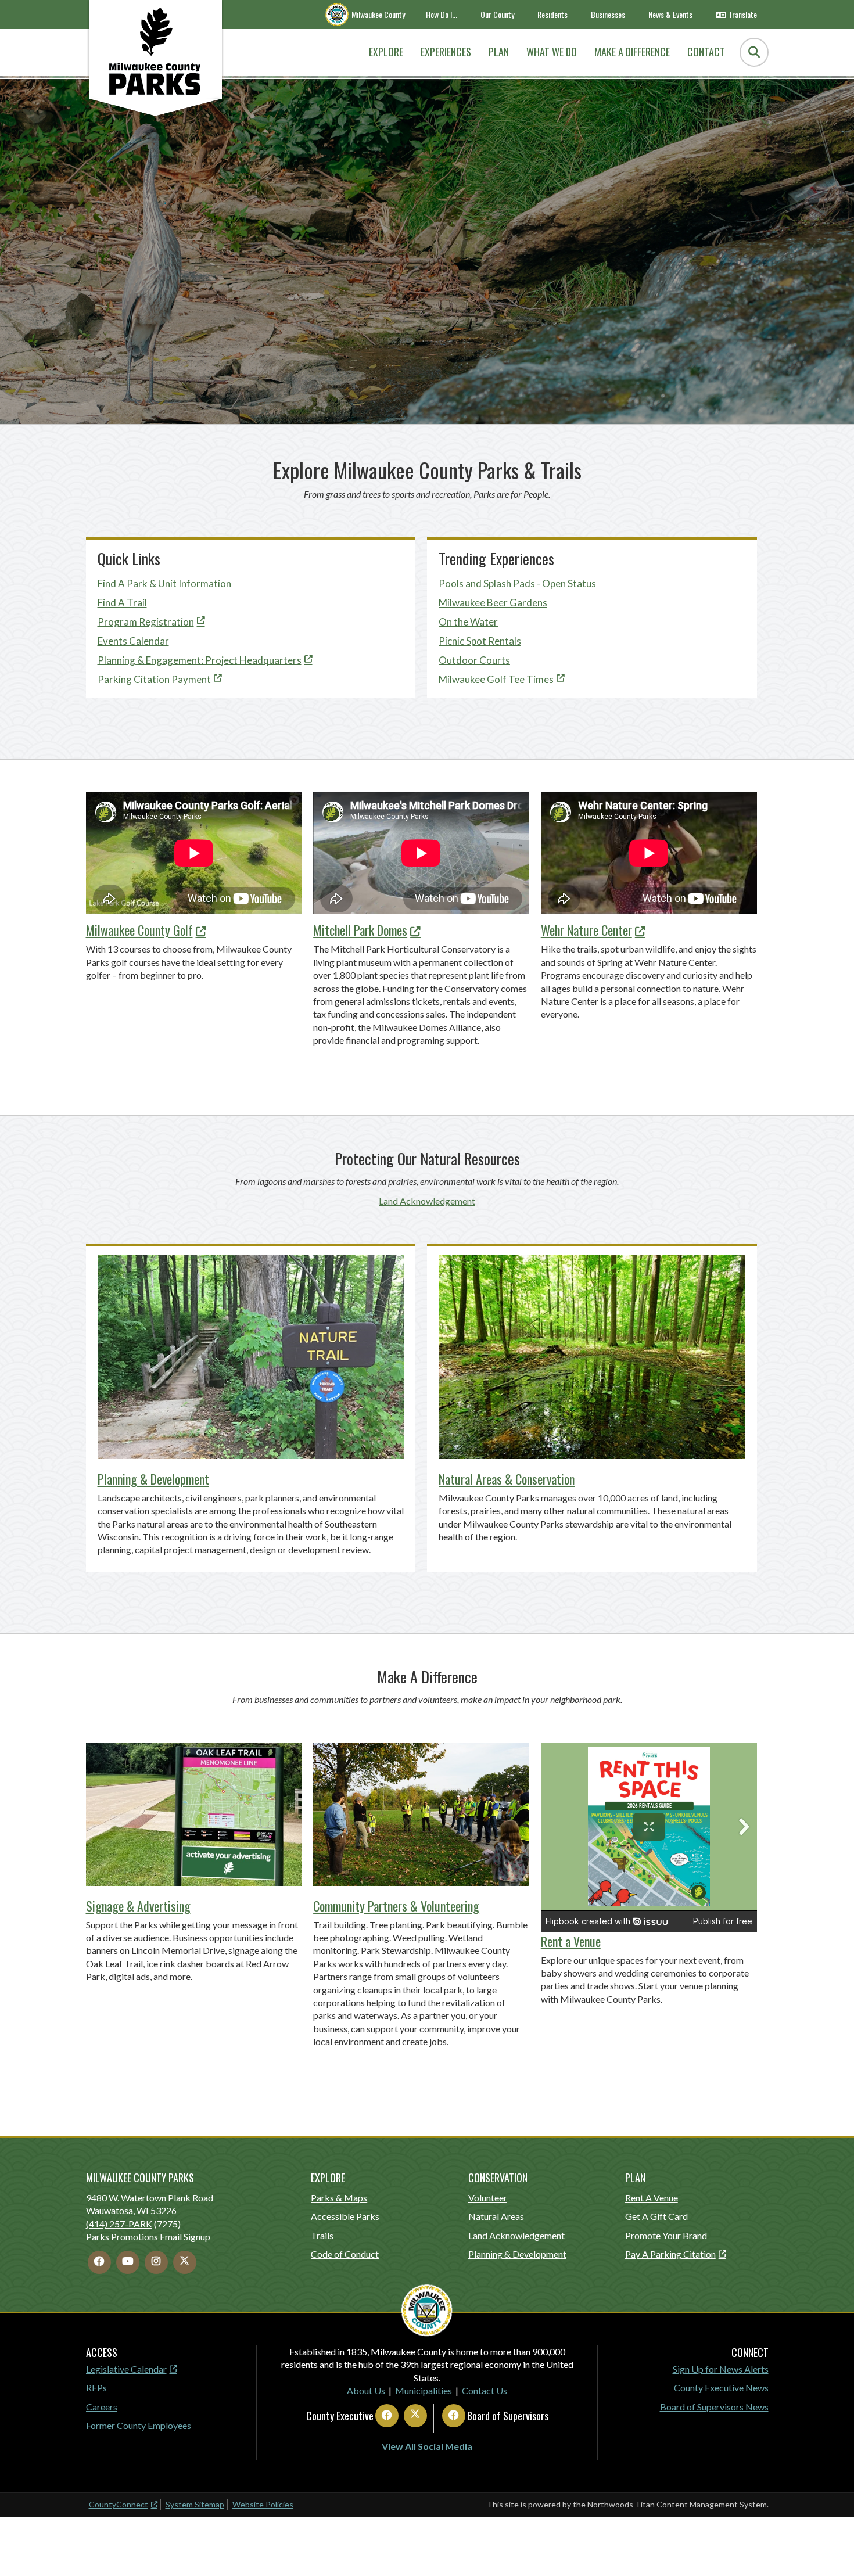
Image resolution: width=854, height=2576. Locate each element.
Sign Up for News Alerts (721, 2369)
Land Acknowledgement (427, 1201)
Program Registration (146, 622)
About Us (366, 2390)
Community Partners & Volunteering (396, 1906)
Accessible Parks (345, 2216)
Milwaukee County (378, 14)
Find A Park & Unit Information (164, 583)
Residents (552, 14)
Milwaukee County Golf (139, 930)
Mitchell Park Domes (360, 930)
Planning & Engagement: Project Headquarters (200, 660)
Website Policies (263, 2504)
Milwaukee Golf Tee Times (496, 679)
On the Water (468, 622)
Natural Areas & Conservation (507, 1479)
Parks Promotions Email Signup (148, 2237)
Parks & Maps (339, 2198)
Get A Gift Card (656, 2216)
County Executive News (721, 2388)
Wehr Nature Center (586, 930)
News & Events (670, 14)
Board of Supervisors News (714, 2407)
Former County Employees (139, 2425)
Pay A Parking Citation (670, 2254)
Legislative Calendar (126, 2369)
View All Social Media (427, 2446)
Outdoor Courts (474, 660)
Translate (743, 14)
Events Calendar (133, 641)
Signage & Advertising (138, 1906)
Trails (322, 2235)
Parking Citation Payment (154, 679)
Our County (497, 14)
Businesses (608, 14)
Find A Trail (122, 603)
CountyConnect (119, 2504)
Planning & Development (153, 1479)
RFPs (96, 2388)
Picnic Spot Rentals (480, 641)
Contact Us (485, 2390)
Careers (102, 2407)
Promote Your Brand (666, 2235)
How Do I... (442, 14)
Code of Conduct (345, 2254)
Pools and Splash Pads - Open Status (517, 583)
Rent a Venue (571, 1941)
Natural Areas (496, 2216)
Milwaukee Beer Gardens (493, 603)
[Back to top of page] (830, 2549)
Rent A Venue (652, 2198)
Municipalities (424, 2390)
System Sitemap (195, 2504)
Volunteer (488, 2198)
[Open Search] (754, 52)
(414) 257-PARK (119, 2224)
